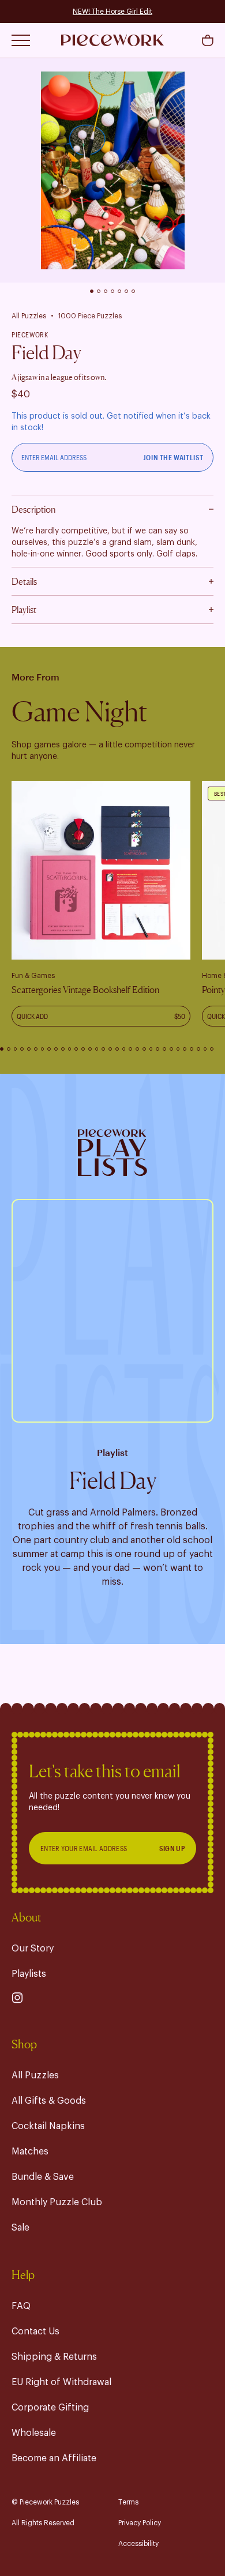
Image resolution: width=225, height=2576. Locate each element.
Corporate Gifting (50, 2408)
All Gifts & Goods (49, 2101)
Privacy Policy (140, 2523)
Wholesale (34, 2433)
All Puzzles (29, 316)
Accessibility (138, 2544)
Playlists (29, 1974)
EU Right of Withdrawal (61, 2382)
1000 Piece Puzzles (90, 316)
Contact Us (35, 2331)
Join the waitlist (173, 457)
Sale (20, 2228)
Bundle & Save (43, 2177)
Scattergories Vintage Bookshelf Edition (85, 990)
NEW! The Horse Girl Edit (112, 12)
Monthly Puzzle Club (57, 2202)
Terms (128, 2502)
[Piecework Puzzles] (112, 40)
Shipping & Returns (54, 2357)
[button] (208, 40)
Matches (30, 2152)
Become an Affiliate (54, 2458)
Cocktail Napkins (48, 2126)
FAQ (21, 2306)
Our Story (33, 1949)
